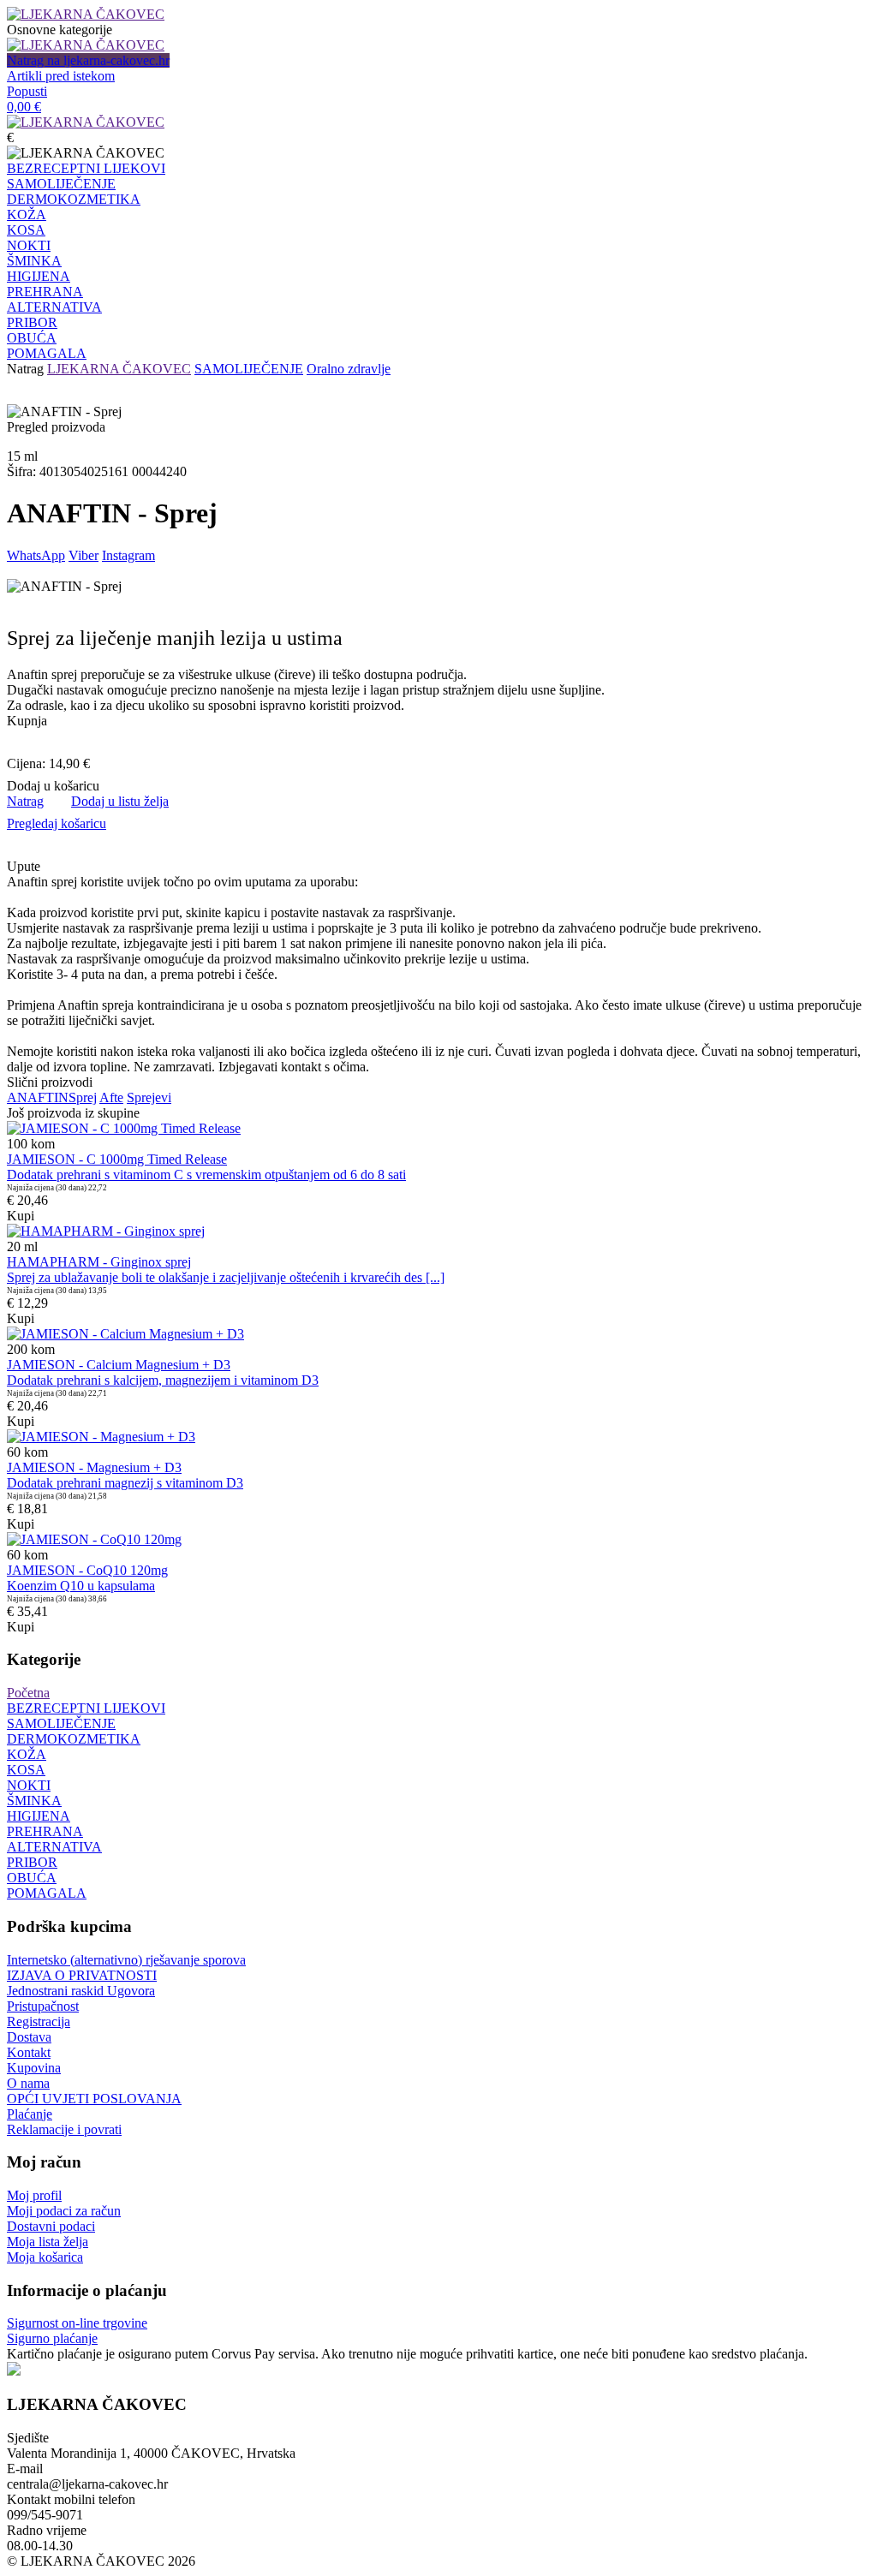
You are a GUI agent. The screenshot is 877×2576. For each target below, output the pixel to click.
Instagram (128, 555)
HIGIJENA (39, 276)
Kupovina (34, 2068)
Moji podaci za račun (64, 2211)
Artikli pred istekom (61, 76)
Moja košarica (45, 2257)
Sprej (83, 1097)
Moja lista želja (48, 2242)
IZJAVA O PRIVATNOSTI (82, 1975)
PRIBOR (32, 322)
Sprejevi (149, 1097)
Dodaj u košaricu (53, 786)
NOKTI (29, 245)
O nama (28, 2083)
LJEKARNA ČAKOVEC (119, 369)
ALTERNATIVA (54, 307)
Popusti (27, 91)
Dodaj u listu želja (120, 801)
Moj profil (34, 2195)
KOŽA (27, 215)
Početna (28, 1693)
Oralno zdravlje (349, 369)
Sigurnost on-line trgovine (77, 2323)
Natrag (25, 369)
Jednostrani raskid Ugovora (81, 1991)
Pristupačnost (43, 2006)
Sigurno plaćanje (52, 2338)
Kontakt (29, 2052)
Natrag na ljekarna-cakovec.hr (88, 60)
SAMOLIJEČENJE (61, 184)
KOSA (26, 230)
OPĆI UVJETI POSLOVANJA (94, 2099)
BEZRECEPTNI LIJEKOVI (86, 168)
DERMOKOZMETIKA (74, 199)
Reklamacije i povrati (64, 2129)
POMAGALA (47, 353)
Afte (111, 1097)
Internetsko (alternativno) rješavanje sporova (126, 1960)
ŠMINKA (34, 261)
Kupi (21, 1216)
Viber (84, 555)
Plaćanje (30, 2114)
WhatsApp (36, 555)
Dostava (29, 2037)
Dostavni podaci (51, 2226)
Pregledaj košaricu (57, 823)
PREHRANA (45, 292)
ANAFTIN (38, 1097)
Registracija (39, 2021)
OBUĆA (32, 338)
